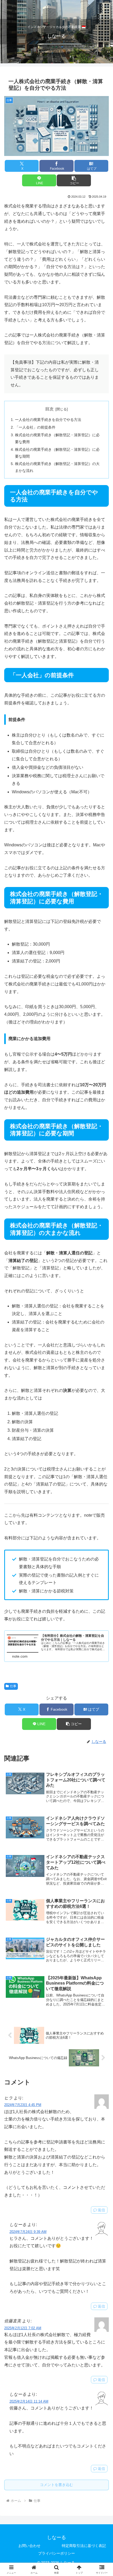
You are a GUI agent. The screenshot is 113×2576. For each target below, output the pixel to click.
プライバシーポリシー (56, 2553)
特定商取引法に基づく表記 (84, 2546)
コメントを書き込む (56, 2485)
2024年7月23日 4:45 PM (23, 2105)
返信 (101, 2210)
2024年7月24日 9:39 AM (28, 2232)
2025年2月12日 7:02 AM (23, 2328)
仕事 (13, 1686)
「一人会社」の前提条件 (35, 427)
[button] (74, 180)
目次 (49, 409)
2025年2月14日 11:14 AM (29, 2401)
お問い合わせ (29, 2546)
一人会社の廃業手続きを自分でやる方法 (48, 420)
